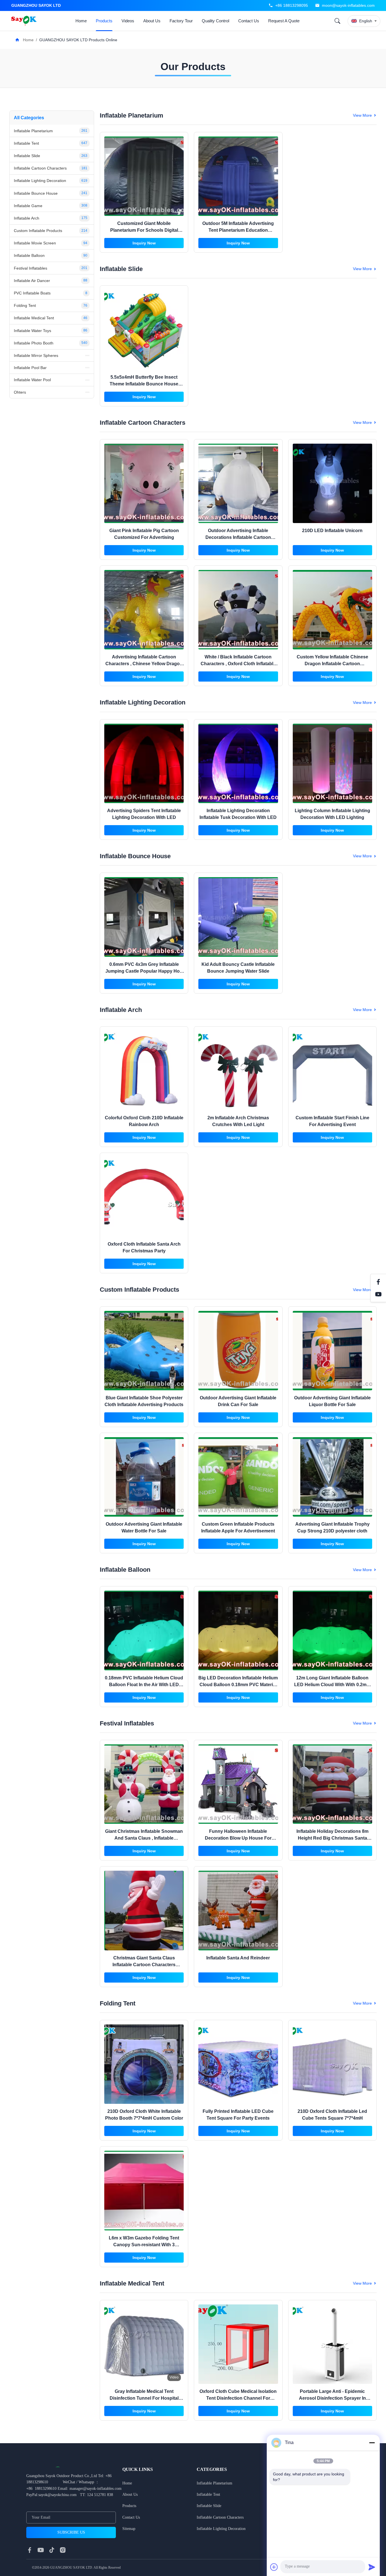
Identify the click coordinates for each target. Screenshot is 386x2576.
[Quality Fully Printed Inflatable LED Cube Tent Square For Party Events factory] (238, 2064)
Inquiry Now (144, 243)
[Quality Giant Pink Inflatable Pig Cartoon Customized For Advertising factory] (144, 483)
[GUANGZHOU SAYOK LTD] (25, 21)
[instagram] (63, 2550)
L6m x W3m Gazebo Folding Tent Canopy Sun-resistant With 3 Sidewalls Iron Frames (144, 2245)
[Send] (372, 2567)
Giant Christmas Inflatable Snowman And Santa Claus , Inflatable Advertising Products (144, 1838)
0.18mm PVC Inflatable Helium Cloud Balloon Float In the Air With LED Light (144, 1685)
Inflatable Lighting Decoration (221, 2529)
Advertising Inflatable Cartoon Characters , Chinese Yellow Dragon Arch (144, 664)
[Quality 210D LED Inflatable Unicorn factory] (332, 483)
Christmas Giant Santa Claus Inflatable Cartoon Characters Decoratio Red (144, 1965)
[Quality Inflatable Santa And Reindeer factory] (238, 1910)
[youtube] (41, 2550)
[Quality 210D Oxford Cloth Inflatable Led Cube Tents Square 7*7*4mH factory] (332, 2064)
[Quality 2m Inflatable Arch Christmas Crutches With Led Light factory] (238, 1071)
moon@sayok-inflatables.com (348, 5)
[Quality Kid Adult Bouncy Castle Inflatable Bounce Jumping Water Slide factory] (238, 917)
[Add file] (274, 2567)
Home (81, 21)
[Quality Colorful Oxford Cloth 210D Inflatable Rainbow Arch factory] (144, 1071)
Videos (128, 21)
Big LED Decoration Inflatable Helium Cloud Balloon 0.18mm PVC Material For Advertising (238, 1685)
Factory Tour (181, 21)
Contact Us (249, 21)
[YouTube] (378, 1294)
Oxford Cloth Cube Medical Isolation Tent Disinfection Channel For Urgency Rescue (238, 2398)
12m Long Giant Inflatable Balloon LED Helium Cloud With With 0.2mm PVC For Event (332, 1685)
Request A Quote (284, 21)
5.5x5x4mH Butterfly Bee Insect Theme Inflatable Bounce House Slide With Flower (144, 384)
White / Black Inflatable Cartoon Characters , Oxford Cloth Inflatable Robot (238, 664)
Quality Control (215, 21)
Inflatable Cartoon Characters (220, 2517)
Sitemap (129, 2529)
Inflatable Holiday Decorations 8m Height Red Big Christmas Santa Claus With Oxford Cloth (332, 1838)
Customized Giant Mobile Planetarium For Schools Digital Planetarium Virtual (144, 230)
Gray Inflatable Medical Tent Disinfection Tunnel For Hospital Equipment (144, 2398)
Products (104, 21)
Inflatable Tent (208, 2494)
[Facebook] (378, 1282)
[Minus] (372, 2443)
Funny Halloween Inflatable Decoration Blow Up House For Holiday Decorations (238, 1838)
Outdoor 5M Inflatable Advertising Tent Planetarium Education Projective (238, 230)
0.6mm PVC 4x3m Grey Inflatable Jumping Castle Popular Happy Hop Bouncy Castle (144, 971)
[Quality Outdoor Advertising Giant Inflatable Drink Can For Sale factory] (238, 1351)
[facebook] (30, 2550)
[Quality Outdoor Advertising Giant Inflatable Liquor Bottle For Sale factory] (332, 1351)
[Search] (337, 21)
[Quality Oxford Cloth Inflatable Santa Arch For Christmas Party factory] (144, 1197)
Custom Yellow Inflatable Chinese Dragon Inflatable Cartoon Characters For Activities (332, 664)
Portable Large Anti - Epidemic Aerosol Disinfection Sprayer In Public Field (332, 2398)
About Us (152, 21)
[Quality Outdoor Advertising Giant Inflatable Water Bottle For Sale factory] (144, 1477)
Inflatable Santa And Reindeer (238, 1958)
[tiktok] (52, 2550)
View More (362, 115)
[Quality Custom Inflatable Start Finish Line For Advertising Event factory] (332, 1071)
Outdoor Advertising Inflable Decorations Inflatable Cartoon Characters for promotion (238, 537)
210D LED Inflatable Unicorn (332, 531)
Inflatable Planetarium (214, 2483)
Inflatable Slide (209, 2506)
